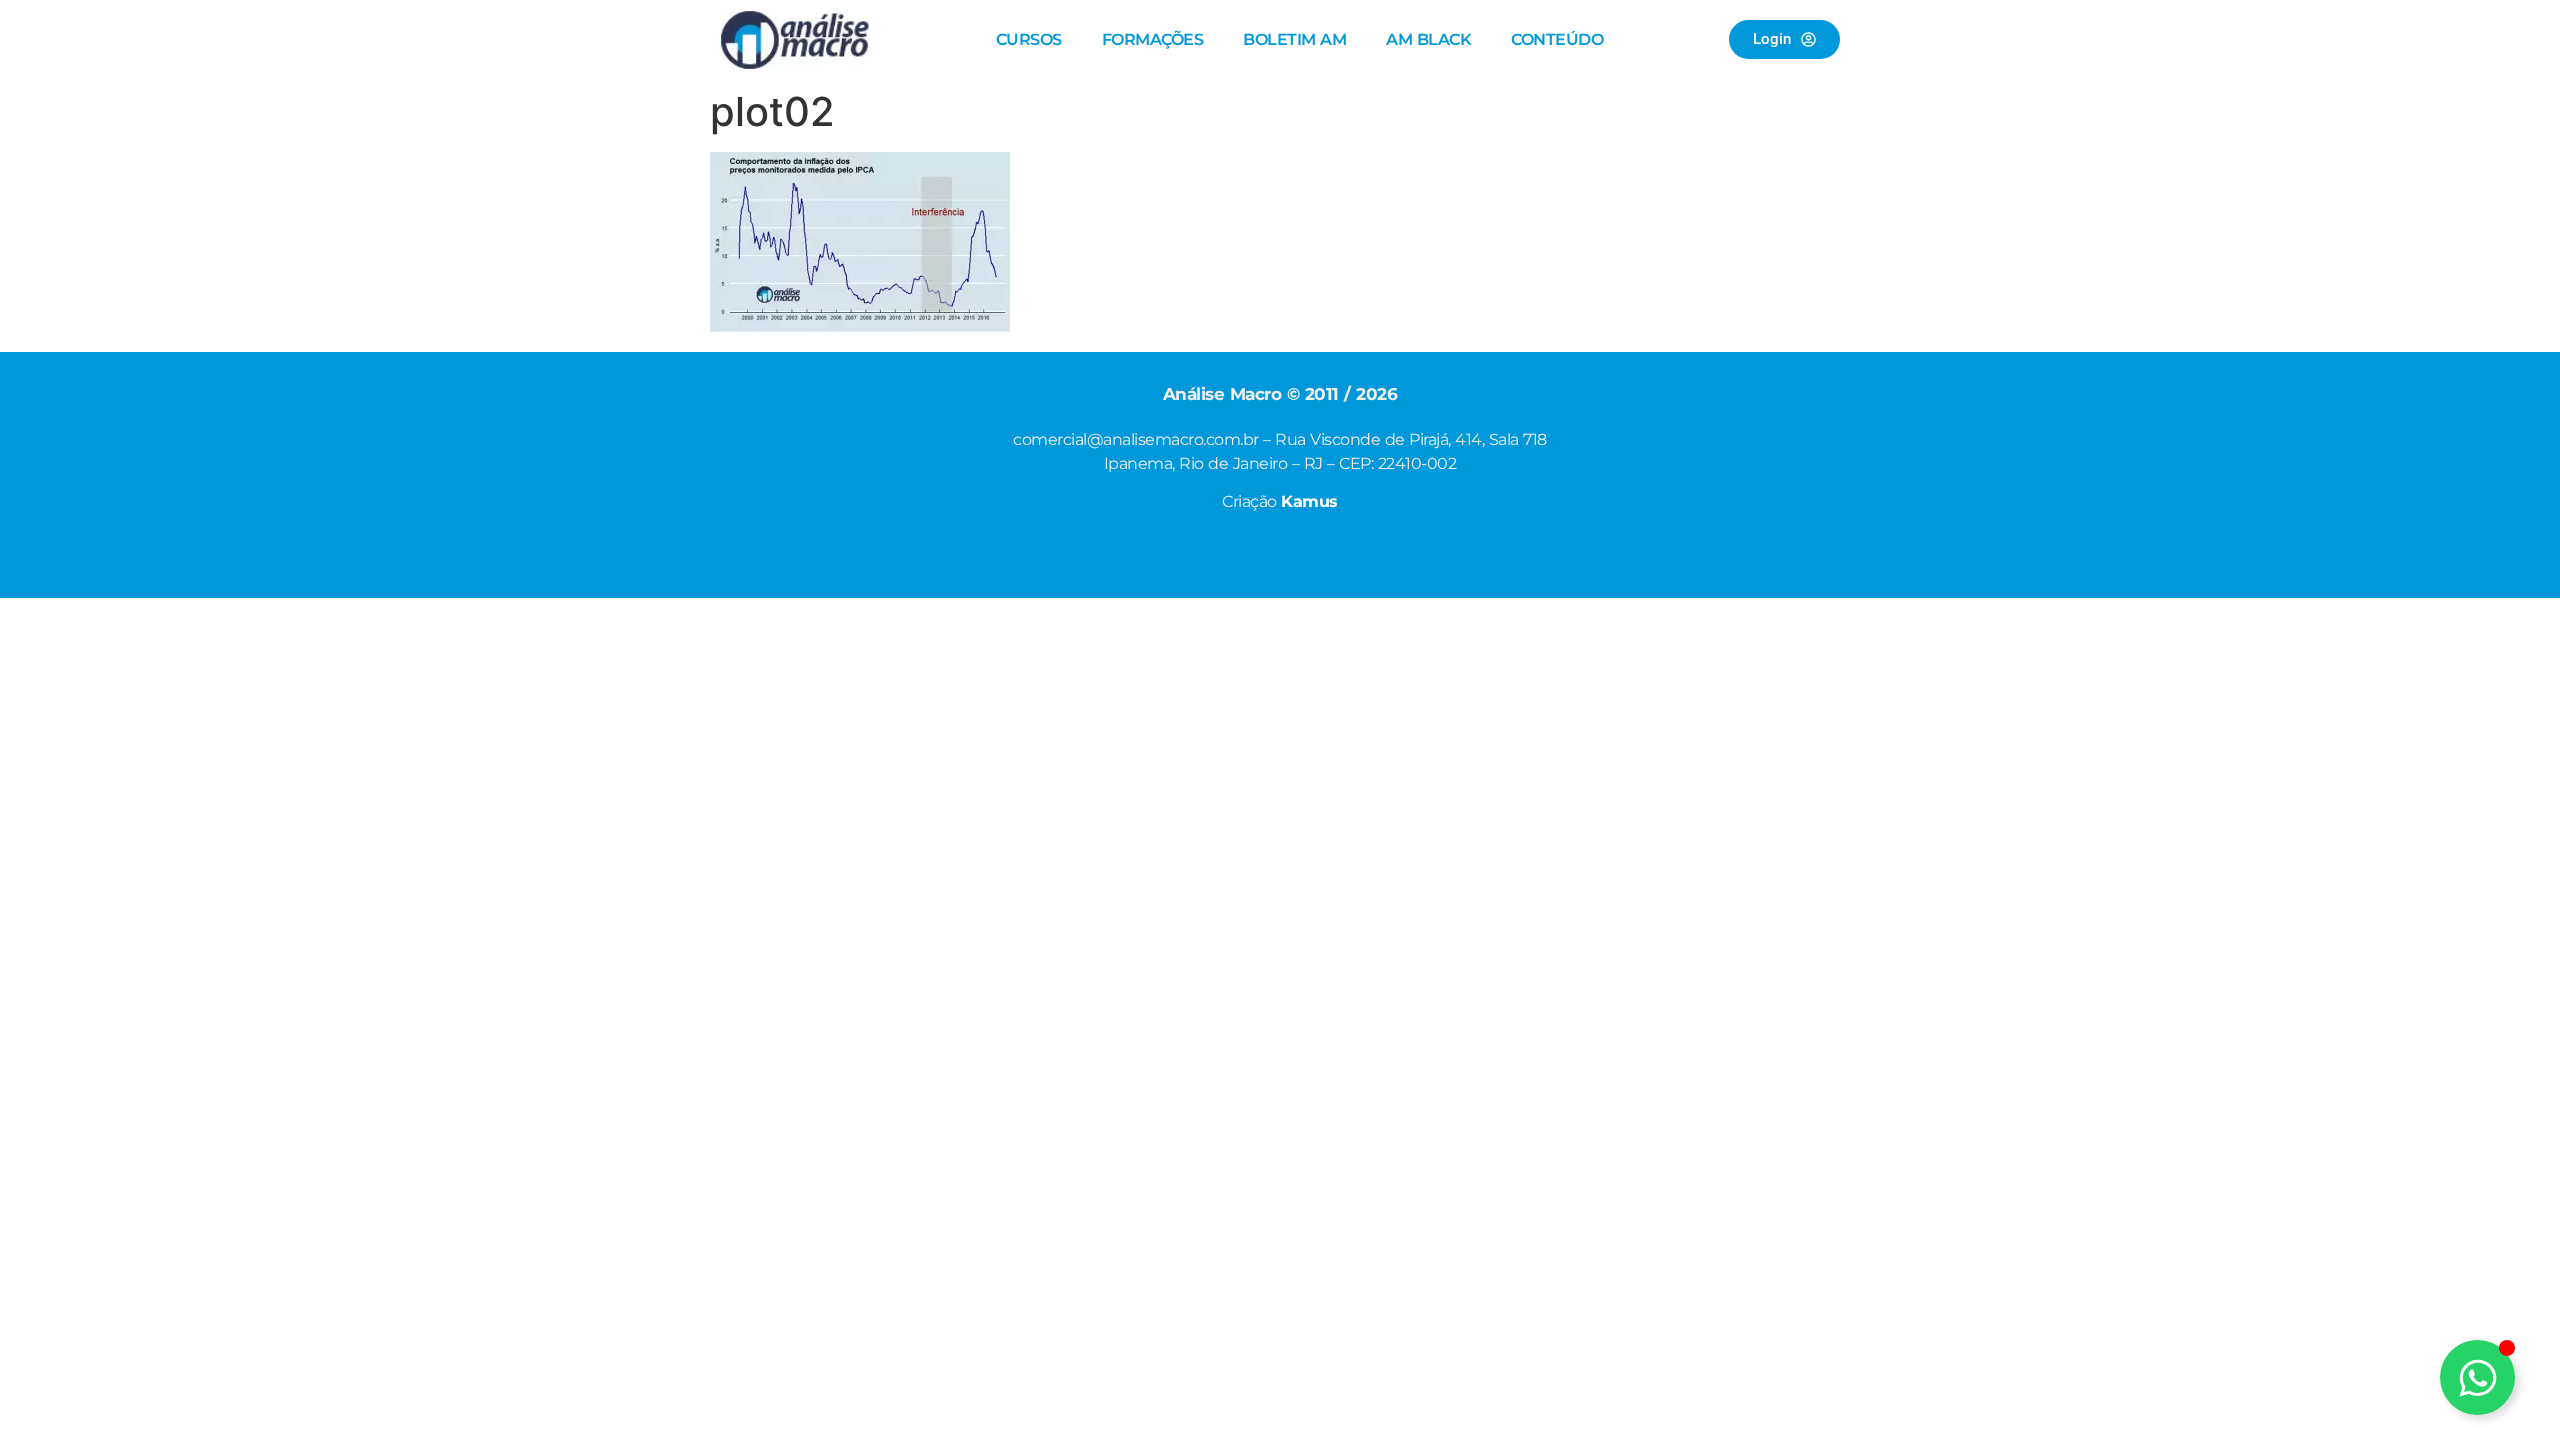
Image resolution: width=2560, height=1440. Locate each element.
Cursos (1029, 39)
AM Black (1428, 39)
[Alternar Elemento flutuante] (2477, 1377)
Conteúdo (1557, 39)
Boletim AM (1294, 39)
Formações (1153, 39)
